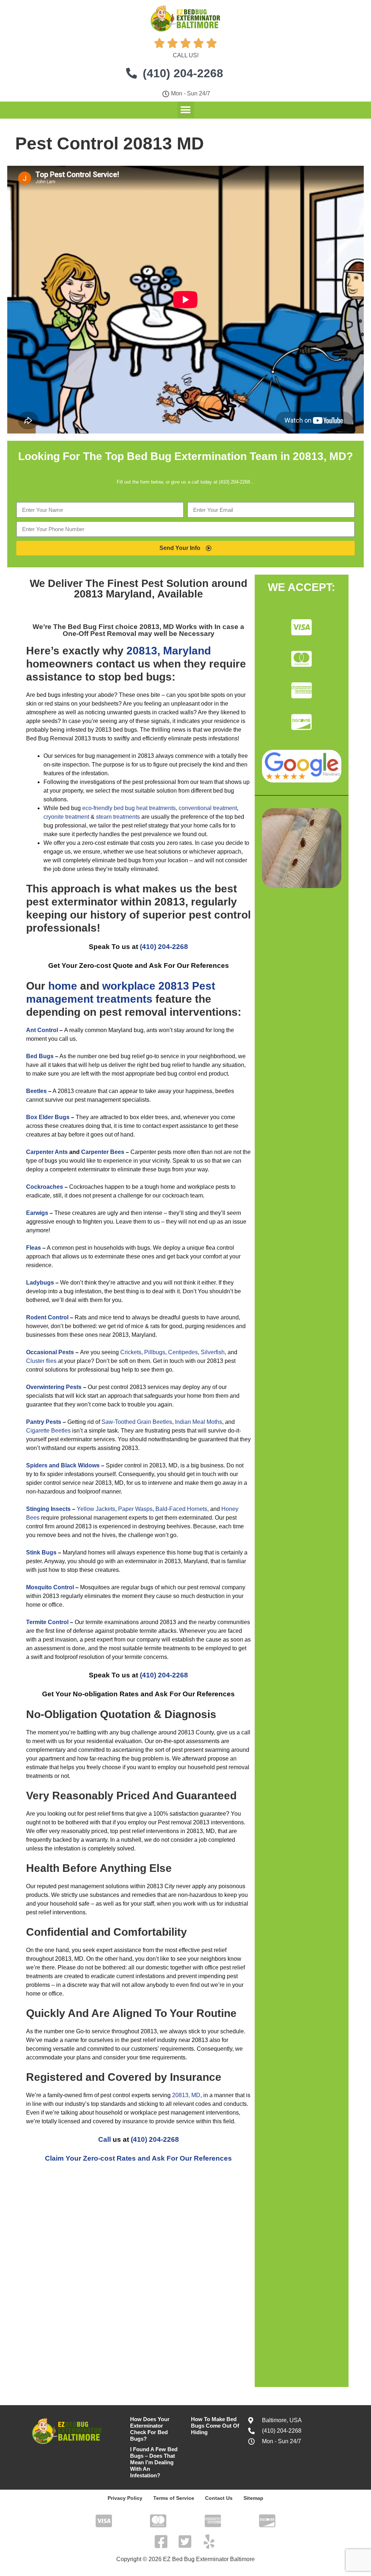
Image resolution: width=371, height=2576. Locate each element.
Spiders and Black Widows (63, 1465)
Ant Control (42, 1030)
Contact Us (219, 2498)
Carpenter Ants (47, 1152)
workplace (129, 986)
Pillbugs (155, 1352)
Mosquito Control (50, 1587)
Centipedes (183, 1352)
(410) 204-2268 (164, 947)
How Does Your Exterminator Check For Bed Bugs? (150, 2429)
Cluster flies (41, 1361)
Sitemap (253, 2498)
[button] (186, 110)
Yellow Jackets (96, 1509)
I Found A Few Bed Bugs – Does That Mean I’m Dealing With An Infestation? (154, 2462)
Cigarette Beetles (48, 1431)
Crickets (131, 1352)
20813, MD (186, 2095)
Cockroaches (45, 1187)
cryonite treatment (66, 817)
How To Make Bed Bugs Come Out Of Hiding (215, 2426)
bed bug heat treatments (145, 808)
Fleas (34, 1248)
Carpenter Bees (103, 1152)
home (63, 986)
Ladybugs (40, 1283)
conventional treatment (208, 808)
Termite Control (47, 1622)
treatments (124, 999)
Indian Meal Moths (199, 1422)
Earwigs (37, 1213)
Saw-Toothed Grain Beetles (137, 1422)
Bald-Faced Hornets (181, 1509)
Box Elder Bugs (48, 1117)
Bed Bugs (40, 1056)
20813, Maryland (169, 651)
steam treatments (119, 817)
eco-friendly (97, 808)
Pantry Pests (44, 1422)
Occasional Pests (50, 1352)
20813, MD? (323, 456)
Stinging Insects (48, 1509)
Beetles (36, 1091)
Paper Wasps (135, 1509)
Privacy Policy (125, 2498)
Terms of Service (174, 2498)
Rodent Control (47, 1317)
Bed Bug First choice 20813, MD (122, 627)
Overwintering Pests (54, 1387)
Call (105, 2139)
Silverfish (213, 1352)
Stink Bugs (41, 1552)
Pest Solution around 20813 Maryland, (161, 589)
